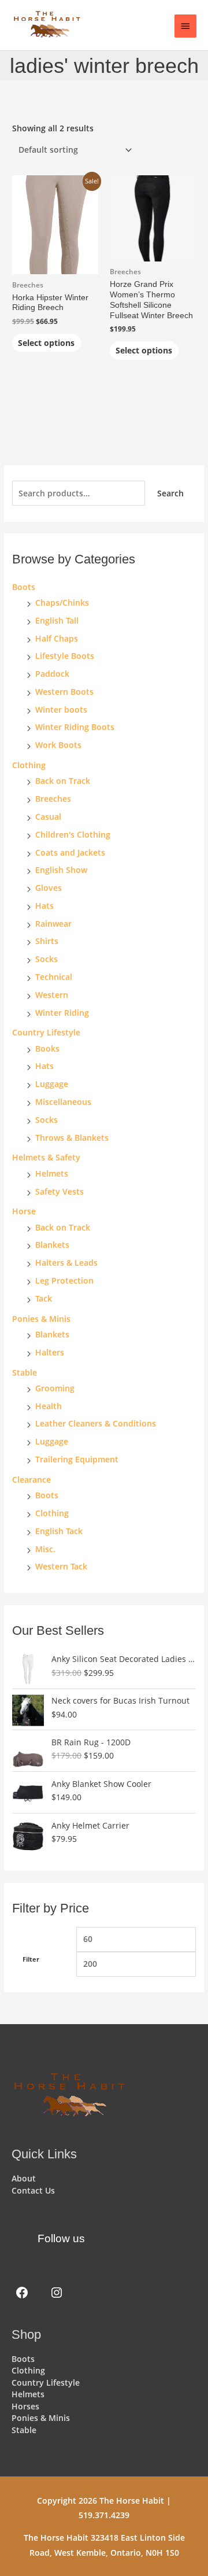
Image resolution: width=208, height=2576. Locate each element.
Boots (24, 587)
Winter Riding (62, 1013)
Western (52, 995)
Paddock (52, 674)
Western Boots (64, 692)
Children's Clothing (73, 834)
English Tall (57, 620)
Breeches (53, 799)
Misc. (45, 1549)
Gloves (49, 888)
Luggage (52, 1084)
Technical (54, 977)
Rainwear (53, 924)
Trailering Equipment (77, 1459)
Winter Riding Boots (75, 727)
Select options (46, 343)
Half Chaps (57, 638)
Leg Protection (64, 1280)
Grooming (55, 1388)
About (24, 2178)
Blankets (52, 1245)
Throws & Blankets (72, 1138)
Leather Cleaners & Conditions (96, 1423)
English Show (61, 870)
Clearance (31, 1479)
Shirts (47, 941)
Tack (44, 1298)
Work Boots (58, 745)
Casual (48, 817)
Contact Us (33, 2190)
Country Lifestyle (46, 1032)
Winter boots (61, 710)
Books (47, 1049)
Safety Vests (60, 1191)
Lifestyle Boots (65, 656)
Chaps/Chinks (62, 602)
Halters (50, 1352)
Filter (31, 1959)
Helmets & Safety (46, 1157)
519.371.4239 (104, 2515)
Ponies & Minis (41, 1319)
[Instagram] (57, 2293)
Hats (44, 906)
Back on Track (63, 781)
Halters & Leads (66, 1263)
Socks (47, 959)
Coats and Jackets (70, 852)
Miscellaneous (63, 1102)
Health (49, 1406)
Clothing (52, 1513)
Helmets (52, 1173)
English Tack (59, 1531)
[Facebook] (22, 2293)
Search (170, 493)
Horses (25, 2406)
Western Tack (61, 1566)
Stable (25, 1372)
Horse (24, 1211)
